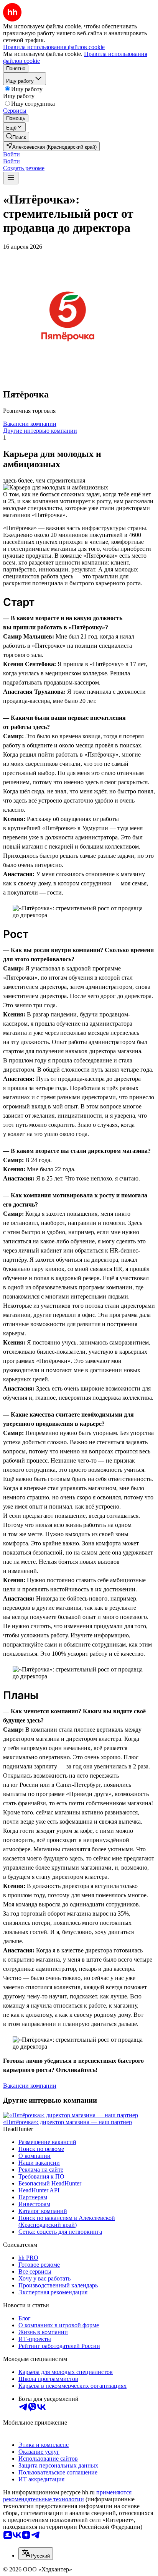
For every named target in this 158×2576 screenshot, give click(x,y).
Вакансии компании (30, 424)
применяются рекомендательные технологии (67, 2496)
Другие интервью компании (40, 431)
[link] (16, 137)
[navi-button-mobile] (11, 178)
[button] (12, 154)
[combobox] (36, 2554)
